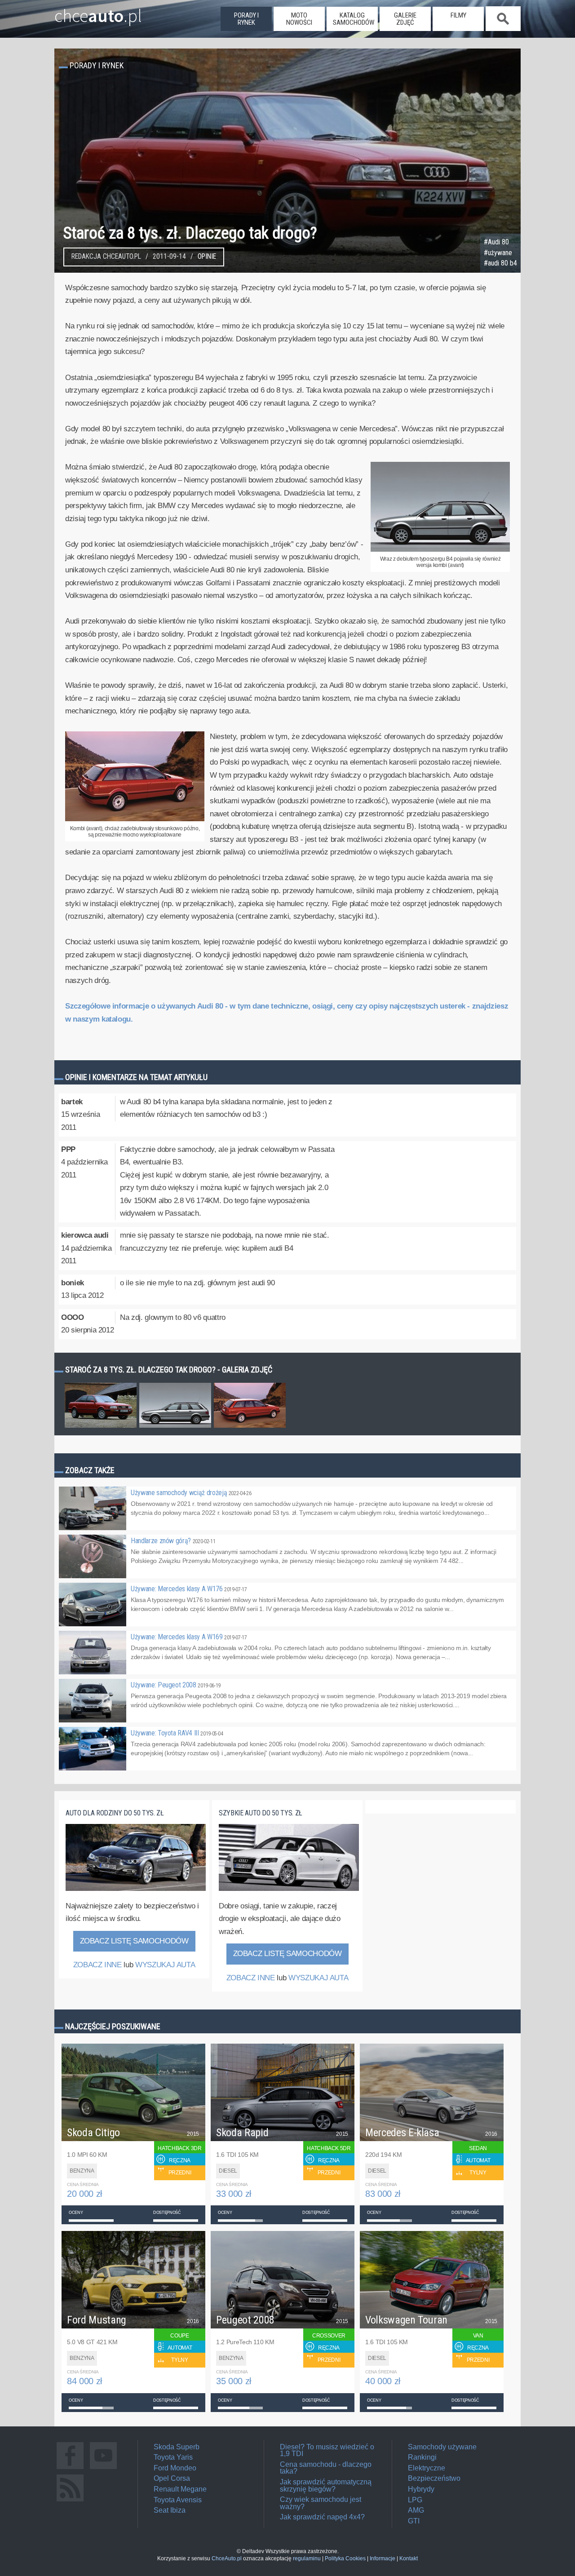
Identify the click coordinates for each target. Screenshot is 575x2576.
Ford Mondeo (175, 2468)
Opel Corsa (172, 2478)
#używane (498, 253)
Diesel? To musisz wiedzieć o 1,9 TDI (327, 2450)
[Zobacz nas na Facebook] (70, 2469)
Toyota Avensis (178, 2500)
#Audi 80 (496, 242)
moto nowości (299, 19)
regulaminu (307, 2558)
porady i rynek (246, 19)
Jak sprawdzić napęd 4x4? (322, 2517)
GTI (414, 2521)
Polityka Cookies (345, 2558)
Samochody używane (442, 2447)
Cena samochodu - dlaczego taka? (326, 2468)
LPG (415, 2500)
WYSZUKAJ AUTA (165, 1965)
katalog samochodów (354, 19)
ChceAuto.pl (227, 2558)
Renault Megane (180, 2489)
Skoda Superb (177, 2447)
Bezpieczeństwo (434, 2478)
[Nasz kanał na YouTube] (103, 2469)
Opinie (207, 257)
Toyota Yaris (173, 2457)
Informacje (383, 2558)
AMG (416, 2510)
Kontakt (409, 2558)
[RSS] (70, 2501)
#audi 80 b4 (500, 263)
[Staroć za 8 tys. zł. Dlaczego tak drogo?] (101, 1427)
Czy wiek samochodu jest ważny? (321, 2503)
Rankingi (422, 2457)
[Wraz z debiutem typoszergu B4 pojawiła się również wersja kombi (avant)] (440, 550)
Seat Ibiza (170, 2510)
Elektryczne (427, 2468)
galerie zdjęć (405, 19)
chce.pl (98, 12)
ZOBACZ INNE (97, 1965)
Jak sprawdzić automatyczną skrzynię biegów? (326, 2485)
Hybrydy (421, 2489)
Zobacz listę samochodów (134, 1941)
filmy (458, 15)
